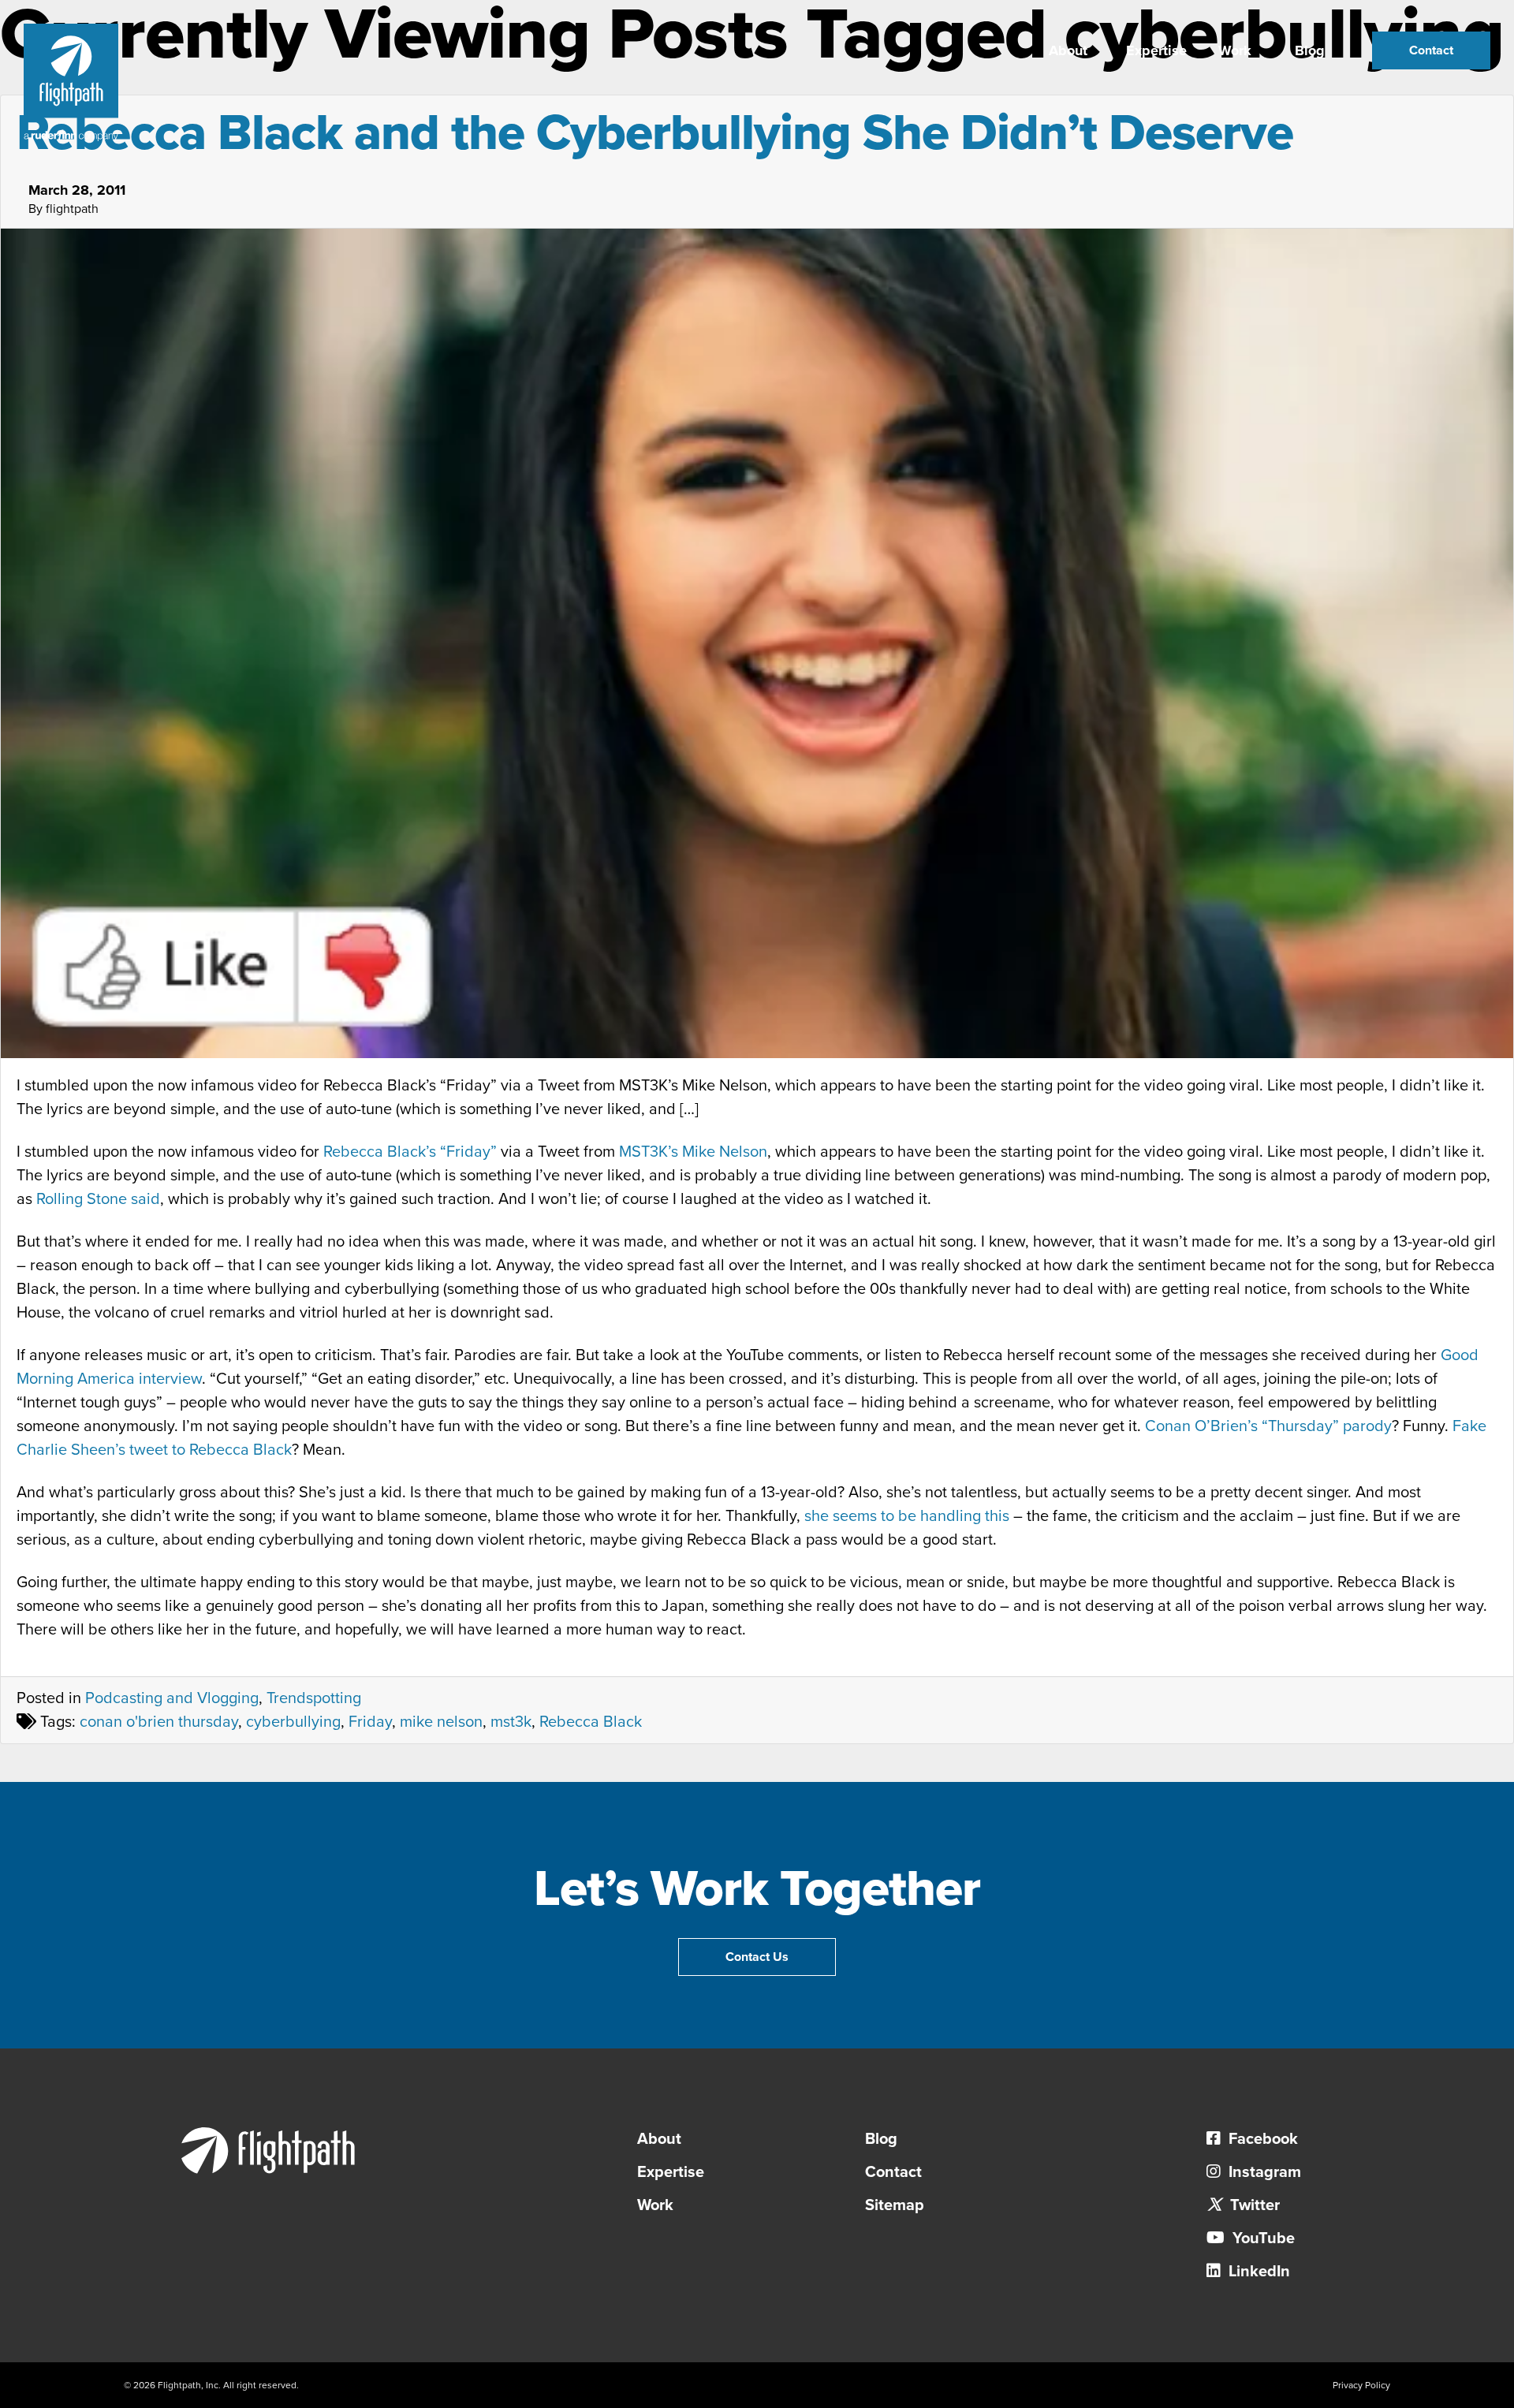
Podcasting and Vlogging (172, 1698)
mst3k (511, 1722)
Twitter (1253, 2205)
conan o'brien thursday (159, 1722)
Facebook (1261, 2139)
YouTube (1262, 2238)
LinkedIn (1257, 2272)
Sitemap (895, 2205)
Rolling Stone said (98, 1199)
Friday (370, 1722)
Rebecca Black (591, 1722)
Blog (1310, 50)
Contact (1431, 50)
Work (1235, 50)
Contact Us (757, 1957)
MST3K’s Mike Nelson (693, 1152)
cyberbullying (293, 1722)
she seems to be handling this (907, 1516)
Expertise (1156, 50)
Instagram (1263, 2172)
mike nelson (441, 1722)
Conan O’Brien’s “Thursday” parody (1268, 1426)
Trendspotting (314, 1698)
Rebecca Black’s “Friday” (410, 1152)
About (1068, 50)
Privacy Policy (1361, 2385)
